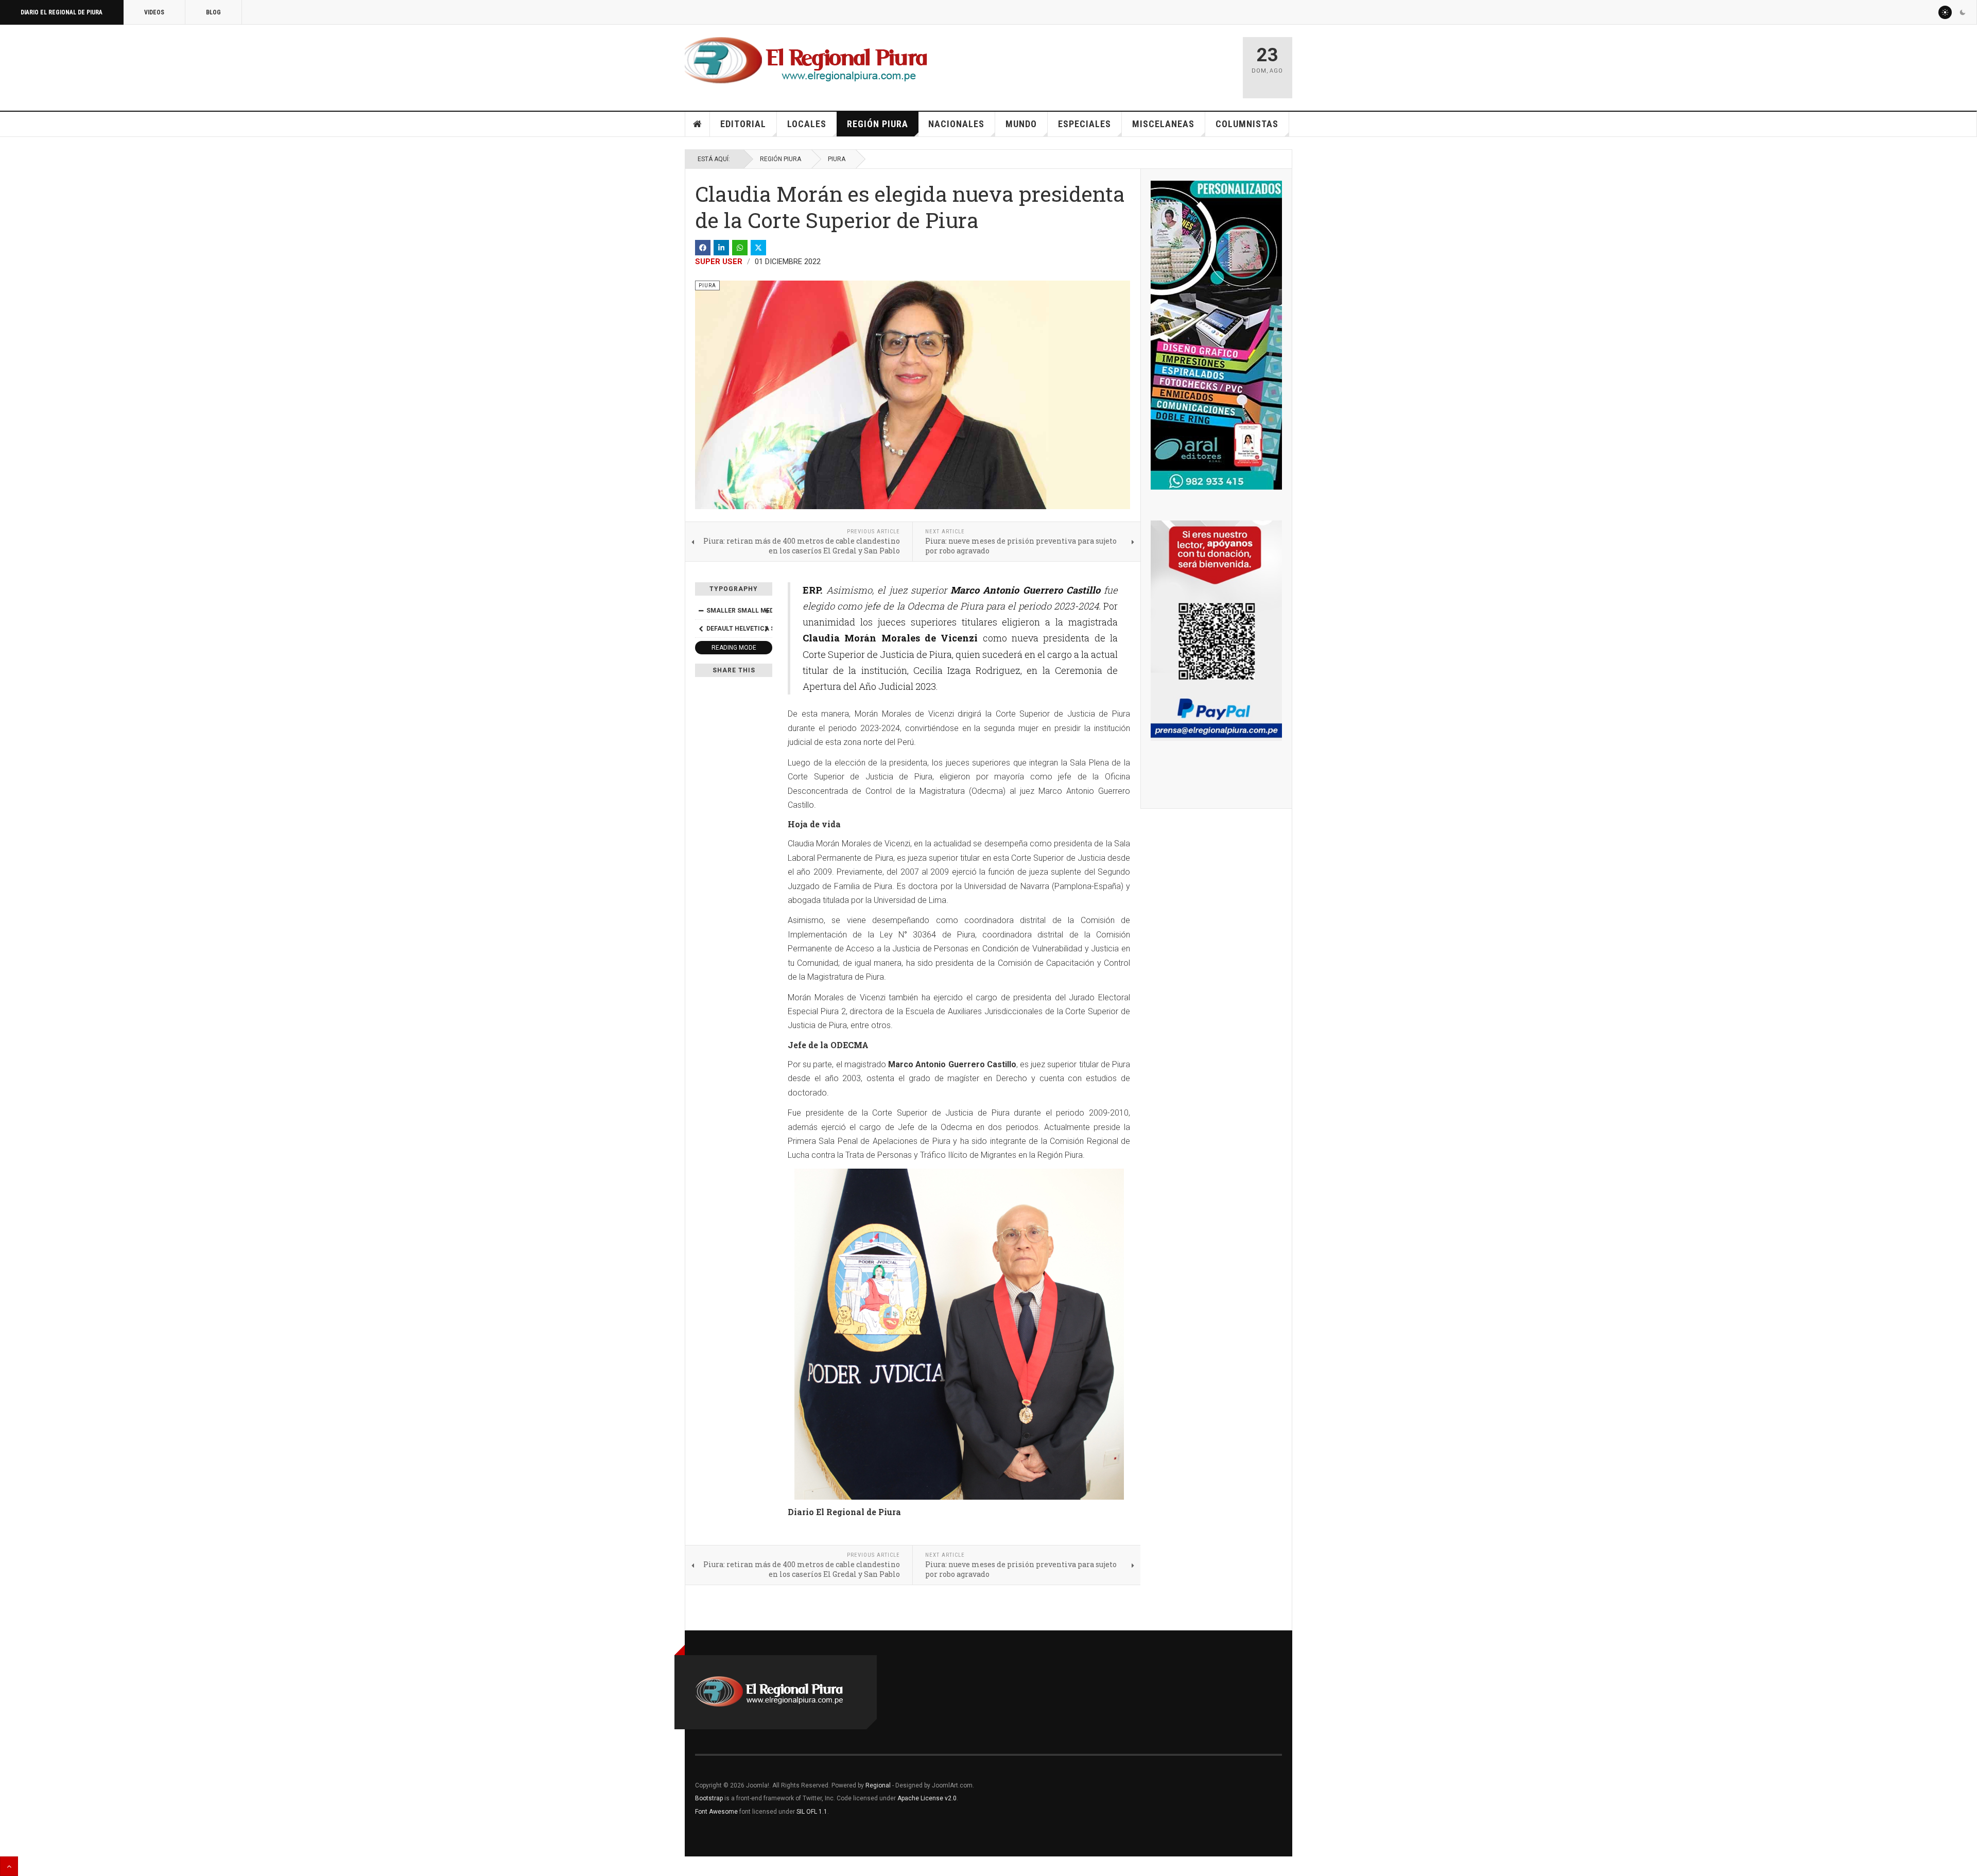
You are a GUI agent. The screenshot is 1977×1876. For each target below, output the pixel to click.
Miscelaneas (1163, 124)
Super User (719, 262)
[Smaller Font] (701, 611)
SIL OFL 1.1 (812, 1812)
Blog (213, 12)
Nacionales (956, 124)
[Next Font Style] (767, 629)
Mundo (1021, 124)
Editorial (743, 124)
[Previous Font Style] (701, 629)
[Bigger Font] (767, 611)
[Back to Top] (9, 1866)
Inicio (698, 124)
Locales (807, 124)
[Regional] (806, 61)
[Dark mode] (1963, 12)
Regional (878, 1785)
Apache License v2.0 (927, 1798)
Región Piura (878, 124)
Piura (837, 159)
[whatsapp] (740, 248)
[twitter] (758, 248)
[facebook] (703, 248)
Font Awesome (716, 1812)
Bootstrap (709, 1798)
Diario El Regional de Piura (62, 12)
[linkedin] (721, 248)
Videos (154, 12)
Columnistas (1247, 124)
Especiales (1085, 124)
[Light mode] (1945, 12)
